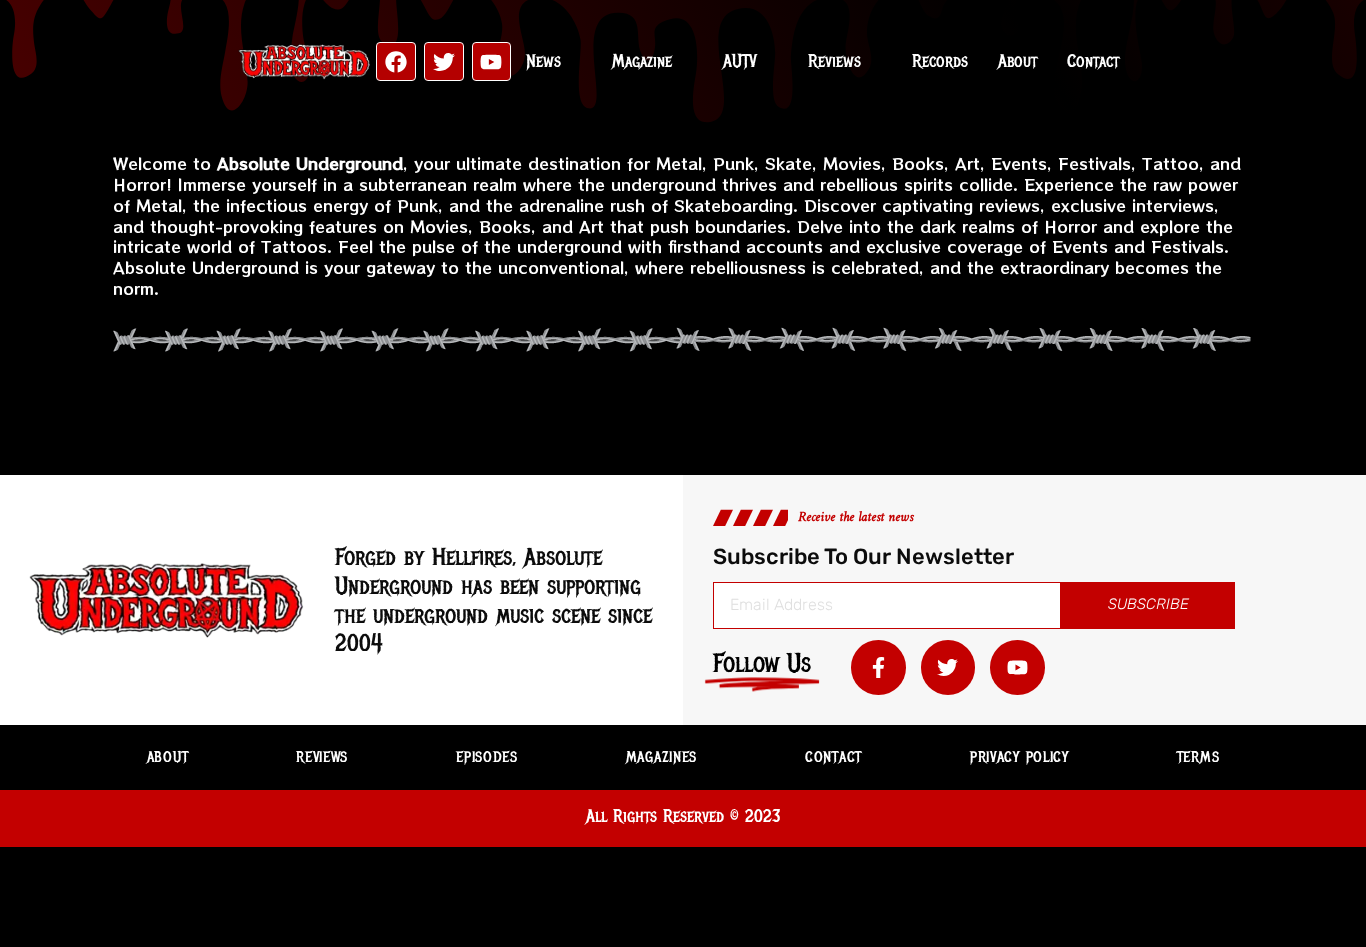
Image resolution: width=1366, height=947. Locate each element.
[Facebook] (396, 62)
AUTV (740, 61)
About (1017, 61)
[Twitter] (444, 62)
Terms (1198, 757)
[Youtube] (492, 62)
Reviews (834, 61)
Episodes (487, 757)
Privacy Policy (1019, 757)
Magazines (661, 757)
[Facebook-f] (878, 667)
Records (940, 61)
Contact (1093, 61)
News (543, 61)
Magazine (642, 61)
